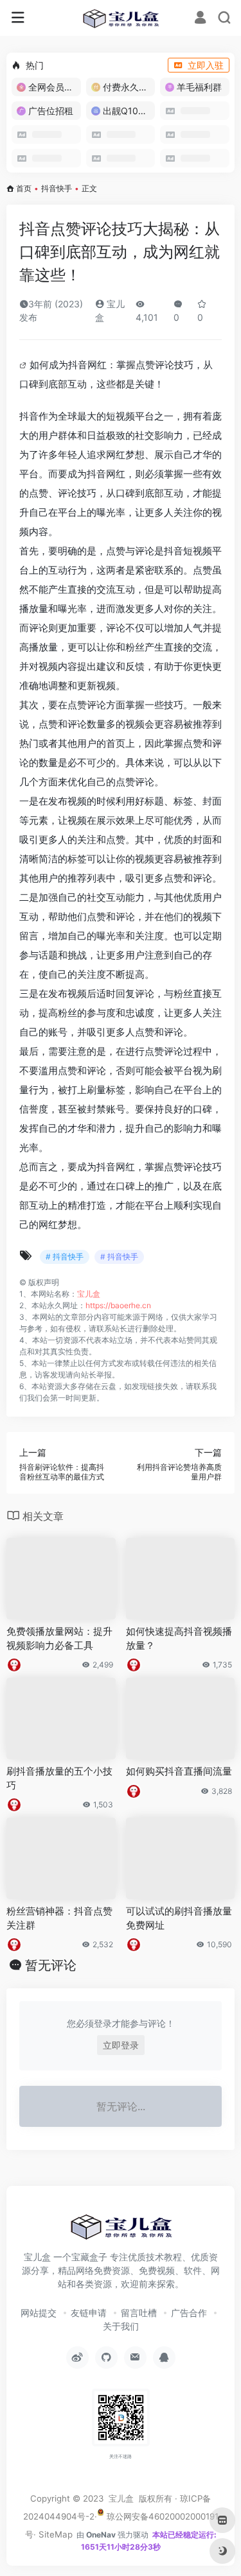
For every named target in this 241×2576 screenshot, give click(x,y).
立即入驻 (206, 65)
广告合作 (189, 2313)
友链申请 (89, 2313)
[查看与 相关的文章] (24, 365)
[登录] (200, 19)
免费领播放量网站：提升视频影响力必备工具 (59, 1638)
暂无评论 (51, 1965)
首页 (24, 188)
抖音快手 (57, 188)
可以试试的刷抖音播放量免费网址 (179, 1918)
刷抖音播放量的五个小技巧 (59, 1778)
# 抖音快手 (65, 1257)
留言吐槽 (139, 2313)
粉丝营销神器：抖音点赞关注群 (59, 1918)
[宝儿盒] (121, 18)
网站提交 (39, 2313)
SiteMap (56, 2534)
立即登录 (121, 2045)
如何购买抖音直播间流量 (179, 1771)
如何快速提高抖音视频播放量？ (179, 1638)
